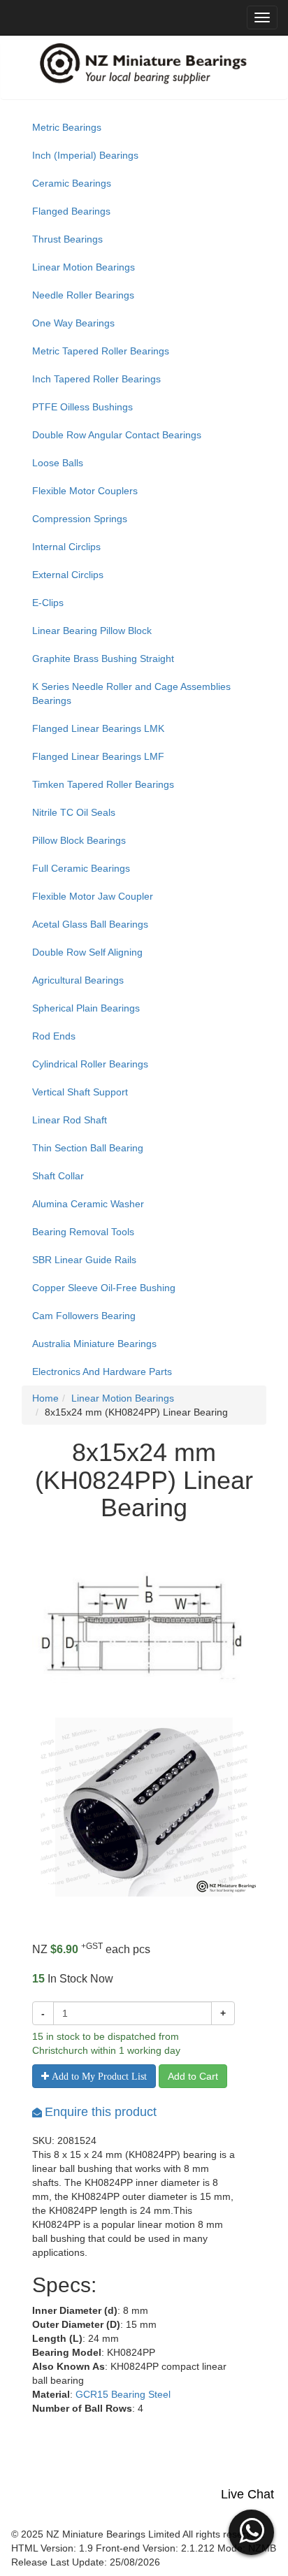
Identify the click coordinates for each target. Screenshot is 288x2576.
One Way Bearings (73, 323)
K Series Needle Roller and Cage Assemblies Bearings (131, 693)
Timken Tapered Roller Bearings (103, 784)
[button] (251, 2531)
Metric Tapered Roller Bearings (101, 351)
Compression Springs (80, 519)
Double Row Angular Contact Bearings (117, 435)
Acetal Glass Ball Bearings (90, 924)
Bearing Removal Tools (83, 1232)
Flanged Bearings (71, 211)
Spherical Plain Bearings (86, 1008)
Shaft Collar (58, 1176)
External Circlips (68, 575)
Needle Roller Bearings (83, 295)
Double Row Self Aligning (87, 952)
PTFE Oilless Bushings (82, 407)
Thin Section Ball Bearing (88, 1148)
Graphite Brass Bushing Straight (103, 659)
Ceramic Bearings (72, 183)
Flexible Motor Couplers (85, 491)
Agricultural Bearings (78, 980)
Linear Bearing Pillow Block (92, 631)
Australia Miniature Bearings (94, 1344)
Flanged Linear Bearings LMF (98, 756)
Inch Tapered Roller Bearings (96, 379)
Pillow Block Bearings (79, 840)
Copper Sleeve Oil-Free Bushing (104, 1288)
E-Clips (48, 603)
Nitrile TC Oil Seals (74, 812)
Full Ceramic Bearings (81, 868)
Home (45, 1398)
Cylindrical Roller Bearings (90, 1064)
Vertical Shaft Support (80, 1092)
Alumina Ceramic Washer (88, 1204)
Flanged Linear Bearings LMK (98, 728)
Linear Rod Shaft (70, 1120)
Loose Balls (58, 463)
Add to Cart (193, 2076)
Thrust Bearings (67, 239)
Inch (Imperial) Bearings (85, 155)
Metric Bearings (67, 127)
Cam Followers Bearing (84, 1316)
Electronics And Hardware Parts (102, 1372)
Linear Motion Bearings (84, 267)
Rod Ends (54, 1036)
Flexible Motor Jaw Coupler (93, 896)
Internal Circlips (66, 547)
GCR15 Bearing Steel (123, 2394)
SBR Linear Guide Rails (84, 1260)
